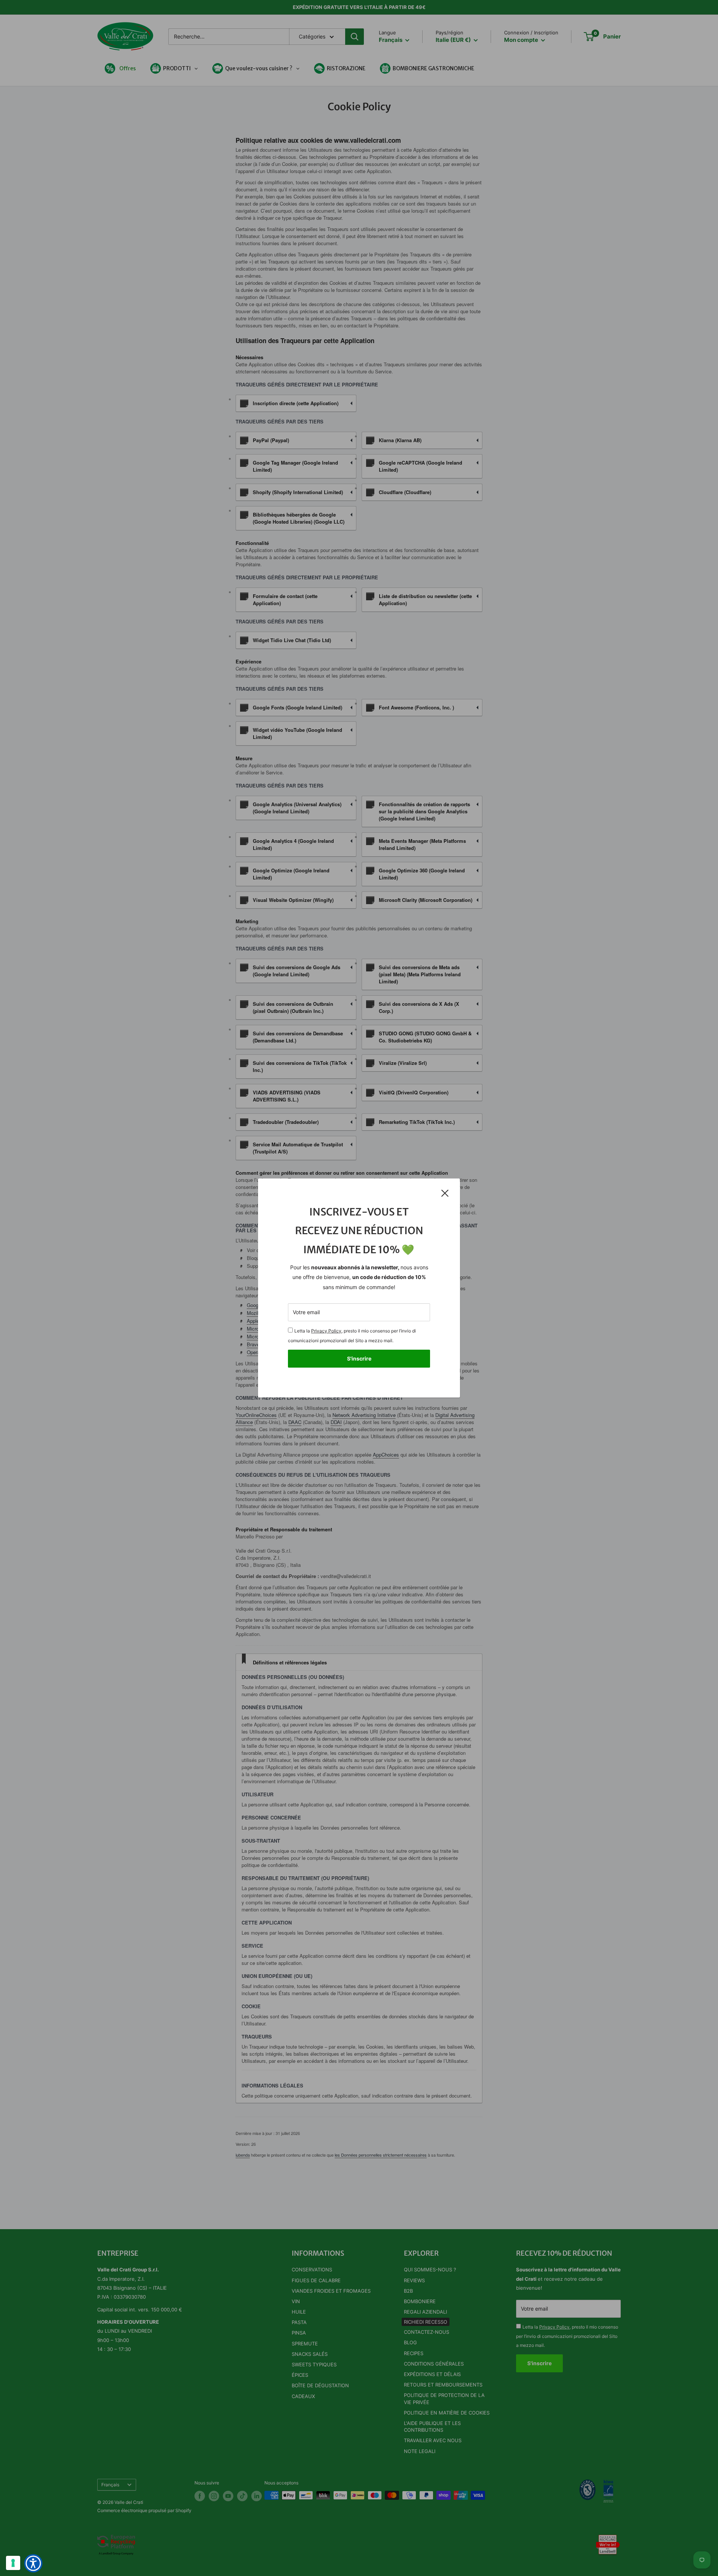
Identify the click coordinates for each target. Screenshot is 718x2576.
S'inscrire (359, 1358)
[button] (33, 2563)
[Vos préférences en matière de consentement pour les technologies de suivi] (13, 2563)
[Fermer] (445, 1193)
